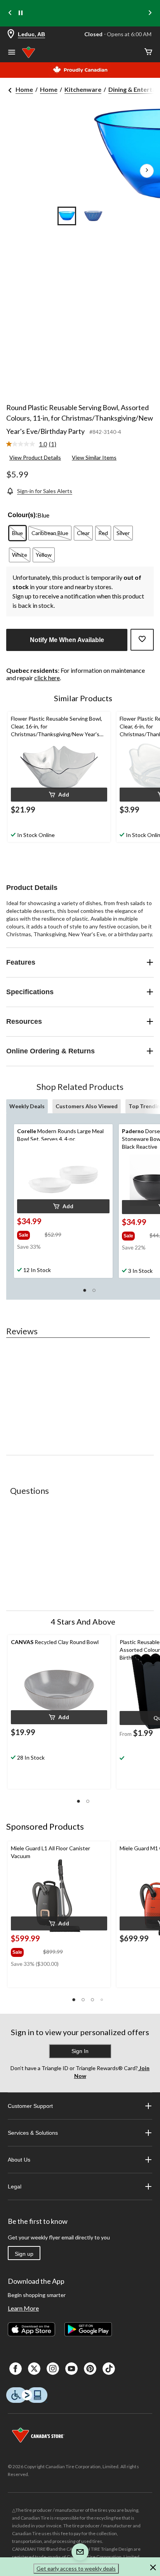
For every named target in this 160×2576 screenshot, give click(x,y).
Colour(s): (23, 515)
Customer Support (30, 2106)
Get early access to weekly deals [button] (76, 2568)
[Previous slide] (10, 13)
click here (47, 678)
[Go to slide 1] (67, 216)
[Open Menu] (12, 53)
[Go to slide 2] (93, 216)
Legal (15, 2186)
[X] (34, 2369)
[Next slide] (150, 13)
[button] (59, 795)
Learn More (23, 2308)
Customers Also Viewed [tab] (87, 1106)
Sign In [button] (80, 2051)
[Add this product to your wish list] (142, 640)
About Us (19, 2160)
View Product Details (35, 457)
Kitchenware (83, 89)
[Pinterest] (90, 2369)
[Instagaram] (53, 2369)
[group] (30, 1234)
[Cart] (148, 52)
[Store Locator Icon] (11, 34)
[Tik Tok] (109, 2369)
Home (24, 89)
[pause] (21, 13)
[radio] (17, 533)
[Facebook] (16, 2369)
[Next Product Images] (147, 171)
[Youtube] (71, 2369)
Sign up (24, 2254)
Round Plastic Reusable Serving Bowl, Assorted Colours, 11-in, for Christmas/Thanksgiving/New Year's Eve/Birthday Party (80, 419)
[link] (34, 444)
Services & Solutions (33, 2133)
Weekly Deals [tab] (27, 1106)
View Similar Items (94, 457)
